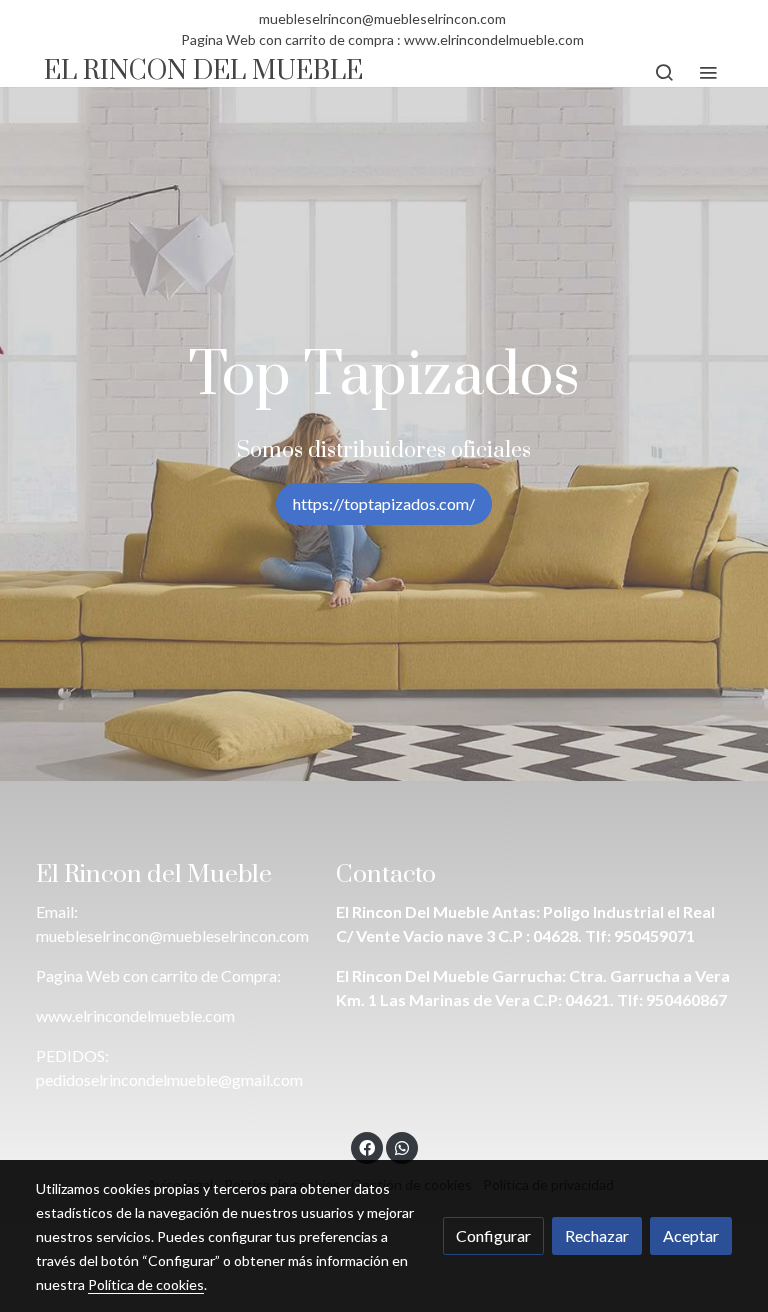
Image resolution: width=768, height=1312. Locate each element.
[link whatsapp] (402, 1147)
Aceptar (691, 1235)
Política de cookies (146, 1284)
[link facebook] (367, 1147)
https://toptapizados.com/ (384, 503)
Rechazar (597, 1235)
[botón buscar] (664, 72)
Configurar (493, 1235)
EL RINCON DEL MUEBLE (203, 72)
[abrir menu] (708, 72)
